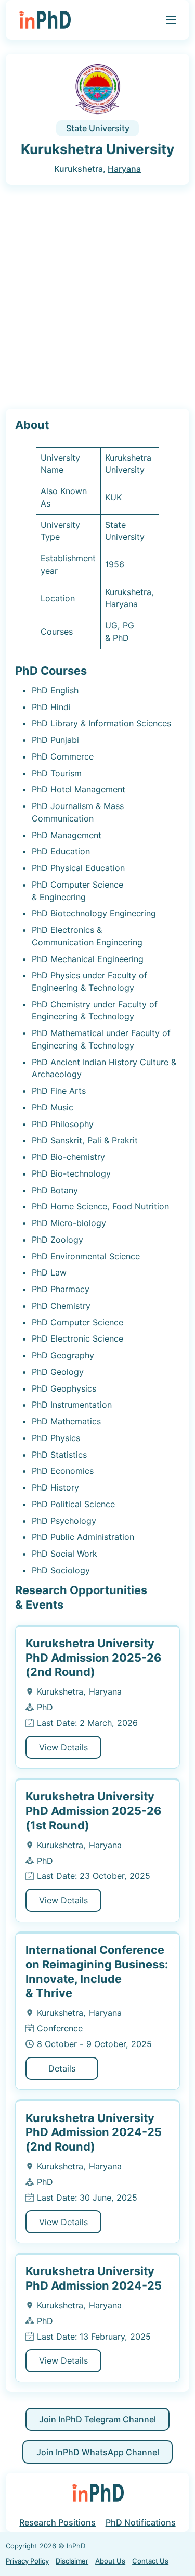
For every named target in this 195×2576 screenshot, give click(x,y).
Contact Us (150, 2561)
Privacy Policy (27, 2561)
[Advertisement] (97, 297)
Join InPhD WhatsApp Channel (98, 2452)
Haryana (124, 169)
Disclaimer (72, 2561)
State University (98, 128)
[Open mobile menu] (171, 20)
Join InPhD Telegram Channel (97, 2419)
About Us (110, 2561)
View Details (63, 1747)
